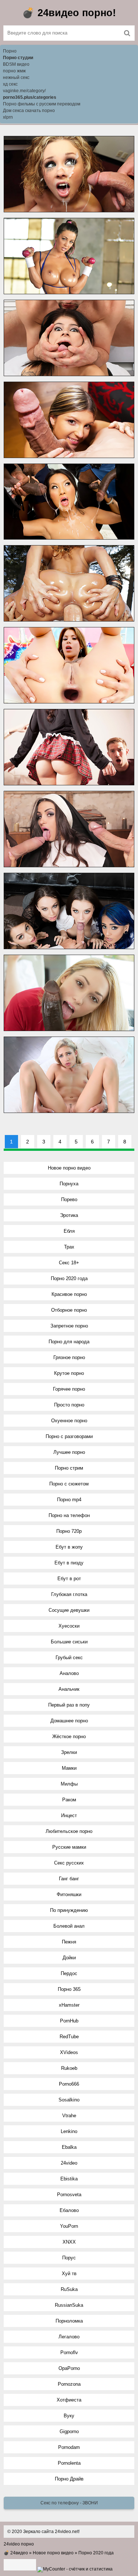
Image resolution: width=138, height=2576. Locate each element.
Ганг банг (69, 1879)
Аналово (69, 1673)
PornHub (69, 2021)
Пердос (69, 1973)
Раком (69, 1800)
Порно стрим (69, 1468)
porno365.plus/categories (30, 97)
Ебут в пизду (69, 1563)
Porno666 (69, 2084)
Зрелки (69, 1752)
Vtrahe (69, 2116)
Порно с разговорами (69, 1436)
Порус (69, 2258)
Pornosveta (69, 2195)
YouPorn (69, 2226)
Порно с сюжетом (69, 1484)
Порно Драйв (69, 2479)
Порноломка (69, 2321)
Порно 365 (69, 1989)
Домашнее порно (69, 1721)
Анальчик (69, 1689)
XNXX (69, 2242)
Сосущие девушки (69, 1610)
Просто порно (69, 1405)
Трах (69, 1247)
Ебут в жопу (69, 1547)
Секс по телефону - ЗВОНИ (69, 2503)
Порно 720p (69, 1531)
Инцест (69, 1815)
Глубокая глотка (69, 1594)
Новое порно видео (69, 1168)
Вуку (69, 2416)
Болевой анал (69, 1926)
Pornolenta (69, 2463)
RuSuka (69, 2289)
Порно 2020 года (69, 1278)
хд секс (10, 84)
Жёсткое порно (69, 1736)
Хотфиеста (69, 2400)
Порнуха (69, 1184)
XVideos (69, 2052)
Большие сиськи (69, 1642)
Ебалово (69, 2210)
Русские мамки (69, 1847)
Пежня (69, 1942)
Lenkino (69, 2131)
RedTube (69, 2037)
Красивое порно (69, 1294)
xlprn (8, 117)
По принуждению (69, 1910)
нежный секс (16, 78)
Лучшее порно (69, 1452)
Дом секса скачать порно (29, 111)
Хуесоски (69, 1626)
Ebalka (69, 2147)
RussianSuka (69, 2305)
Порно (10, 51)
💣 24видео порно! (69, 13)
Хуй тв (69, 2274)
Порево (69, 1199)
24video (69, 2163)
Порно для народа (69, 1342)
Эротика (69, 1215)
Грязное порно (69, 1357)
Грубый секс (69, 1658)
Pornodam (69, 2447)
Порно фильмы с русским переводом (42, 104)
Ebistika (69, 2179)
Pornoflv (69, 2352)
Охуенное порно (69, 1421)
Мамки (69, 1768)
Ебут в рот (69, 1579)
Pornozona (69, 2384)
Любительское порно (69, 1831)
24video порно (19, 2544)
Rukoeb (69, 2068)
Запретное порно (69, 1326)
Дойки (69, 1958)
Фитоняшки (69, 1894)
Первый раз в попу (69, 1705)
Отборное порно (69, 1310)
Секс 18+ (69, 1263)
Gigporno (69, 2431)
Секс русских (69, 1863)
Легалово (69, 2337)
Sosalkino (69, 2100)
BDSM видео (16, 64)
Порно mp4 (69, 1500)
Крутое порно (69, 1373)
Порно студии (18, 58)
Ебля (69, 1231)
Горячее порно (69, 1389)
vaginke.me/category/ (24, 91)
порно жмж (14, 71)
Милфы (69, 1784)
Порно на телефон (69, 1515)
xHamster (69, 2005)
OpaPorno (69, 2368)
